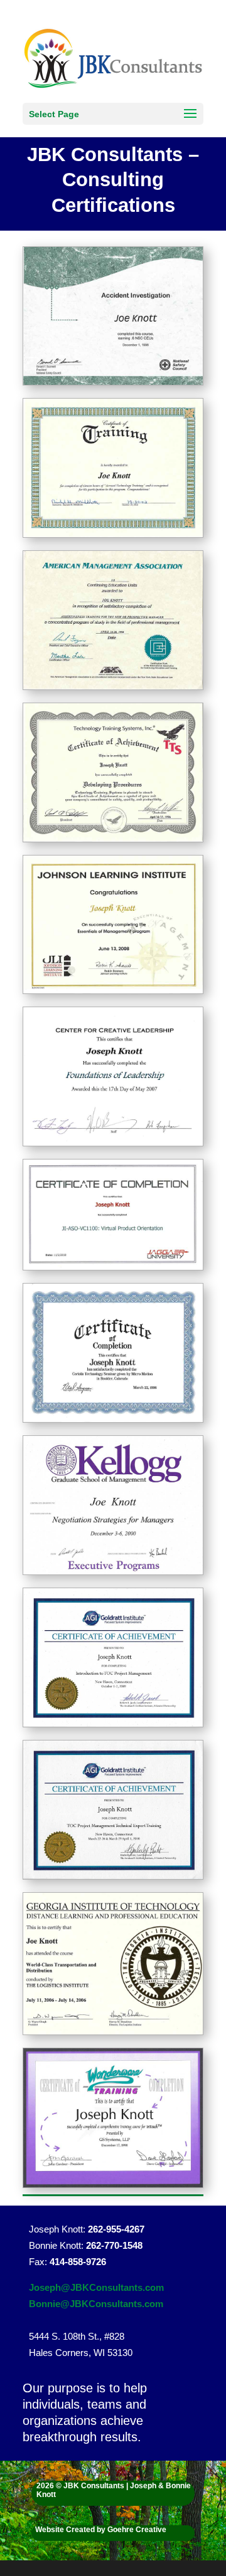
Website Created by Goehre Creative (101, 2530)
